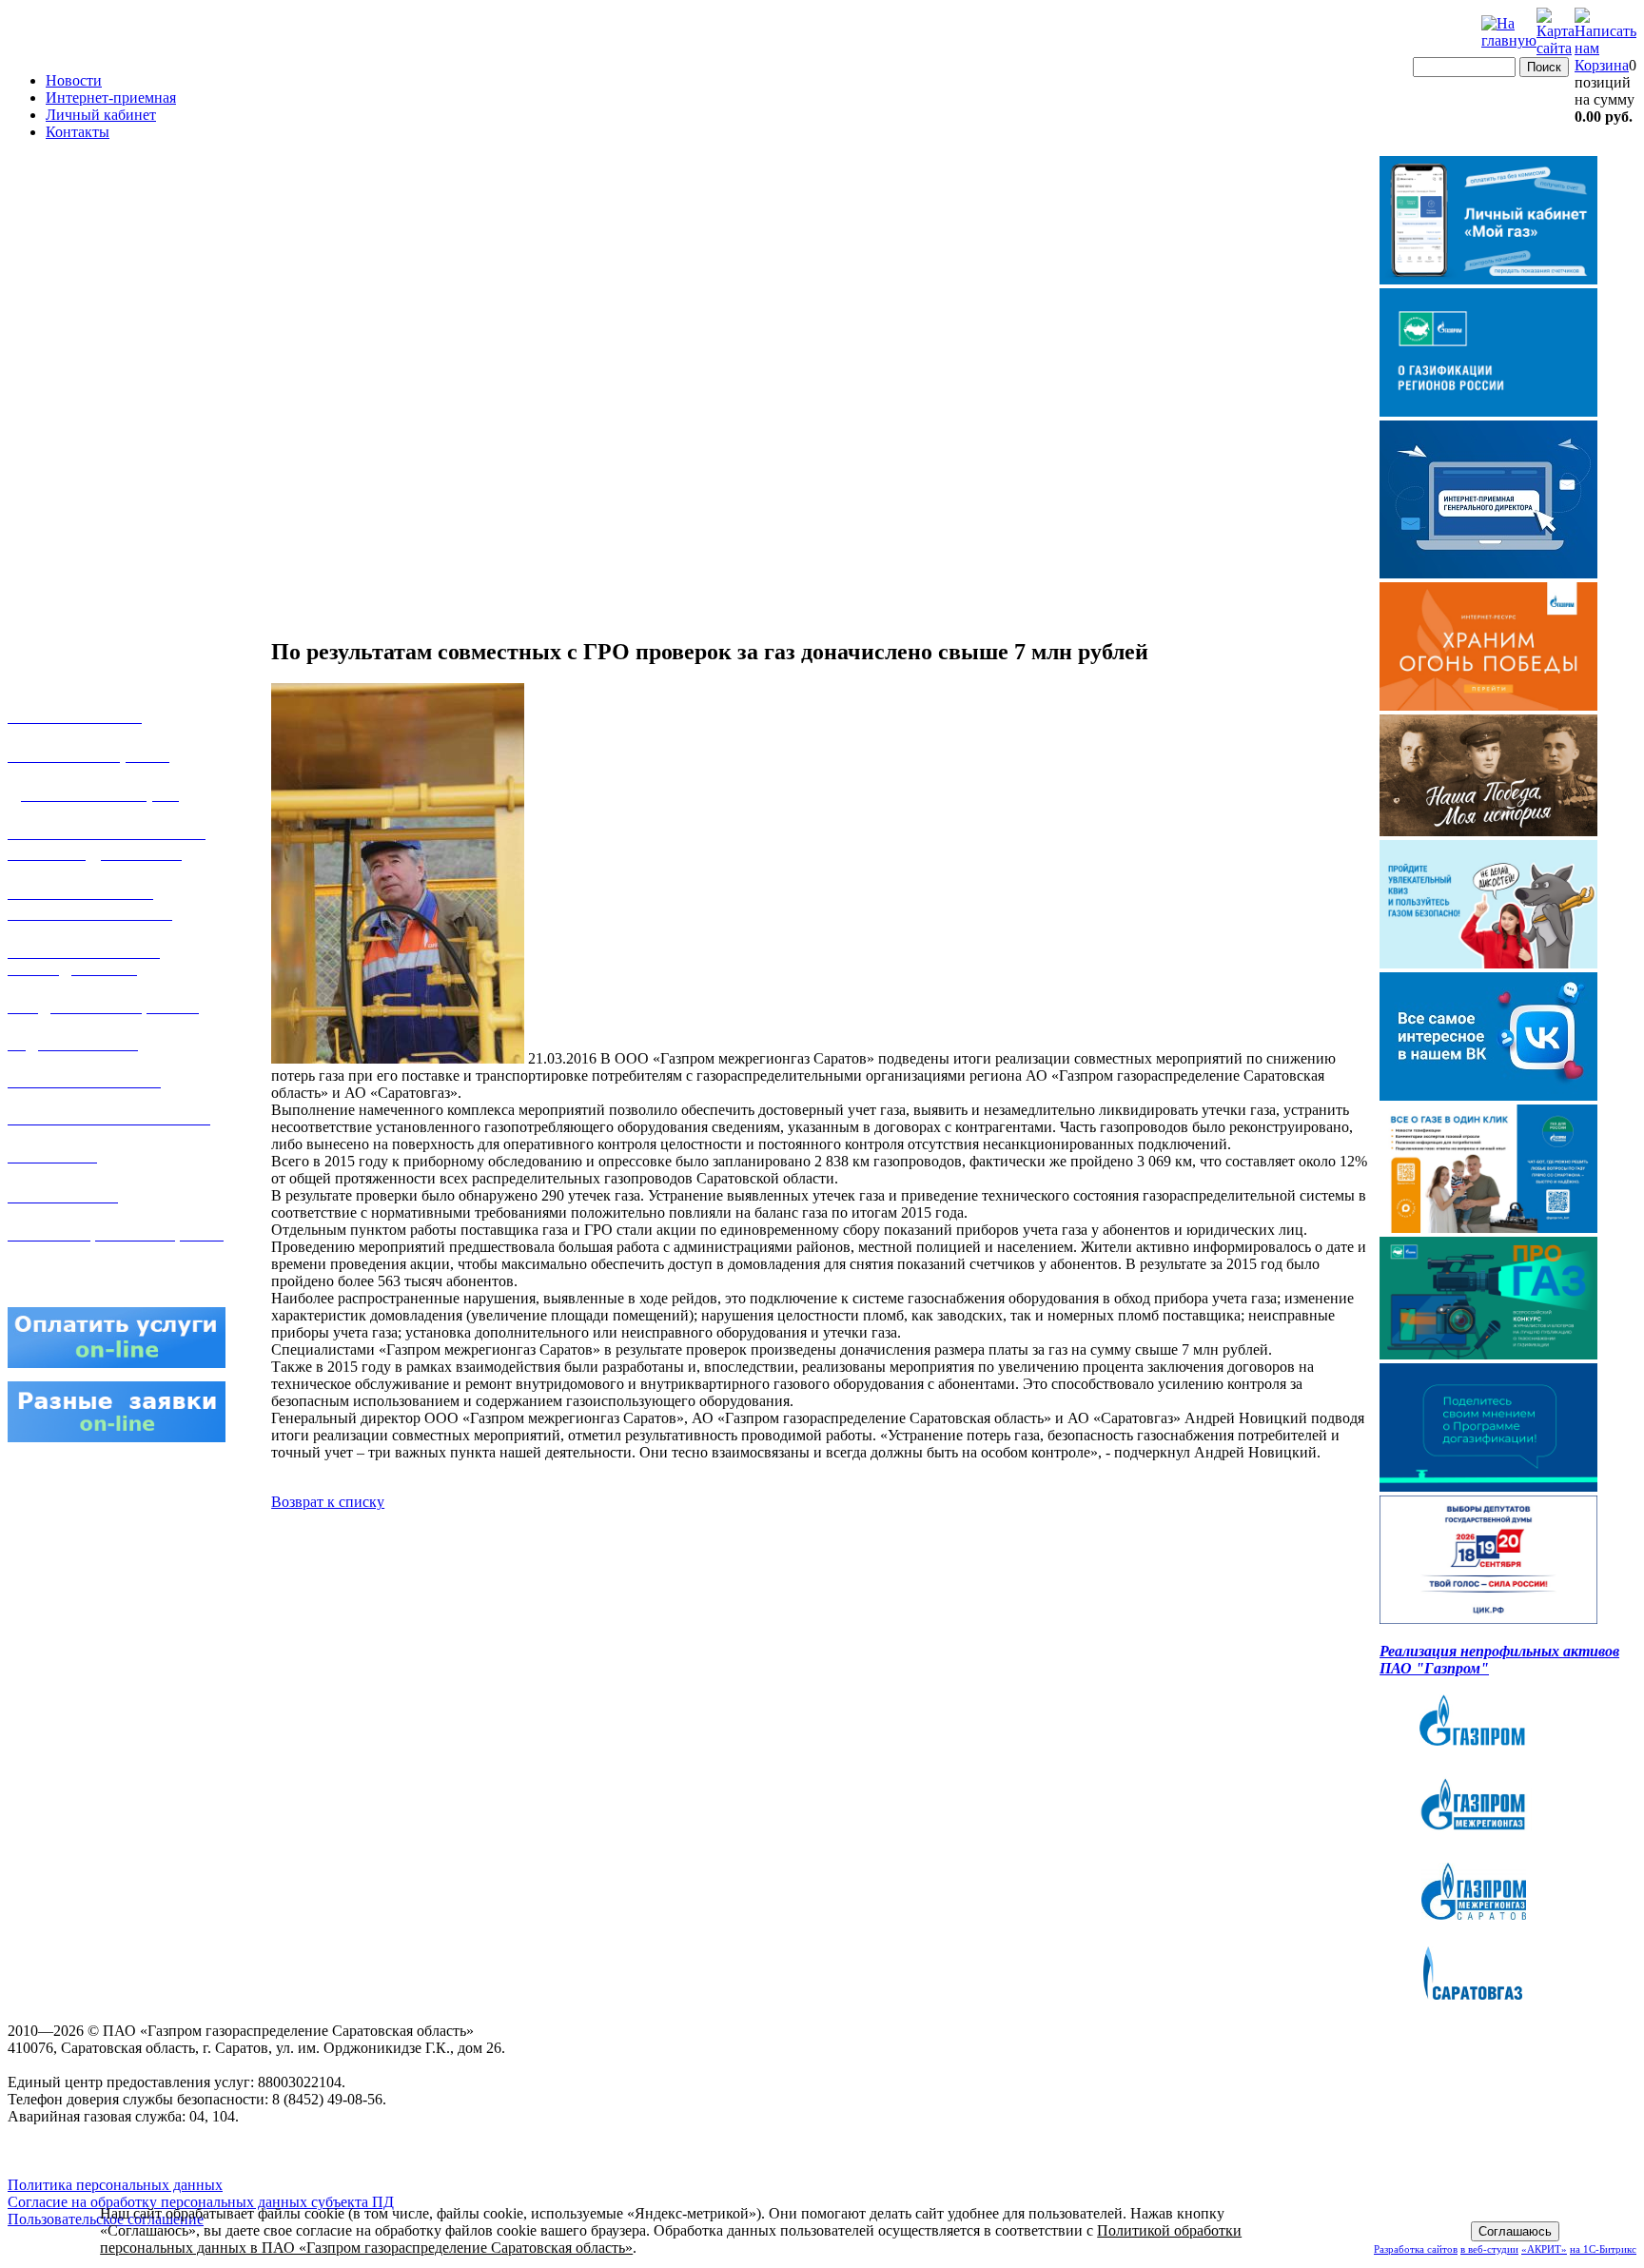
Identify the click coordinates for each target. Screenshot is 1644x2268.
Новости (74, 80)
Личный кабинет (101, 115)
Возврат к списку (328, 1502)
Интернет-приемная (111, 98)
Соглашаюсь (1515, 2231)
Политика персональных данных (115, 2185)
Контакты (78, 132)
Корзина (1602, 65)
